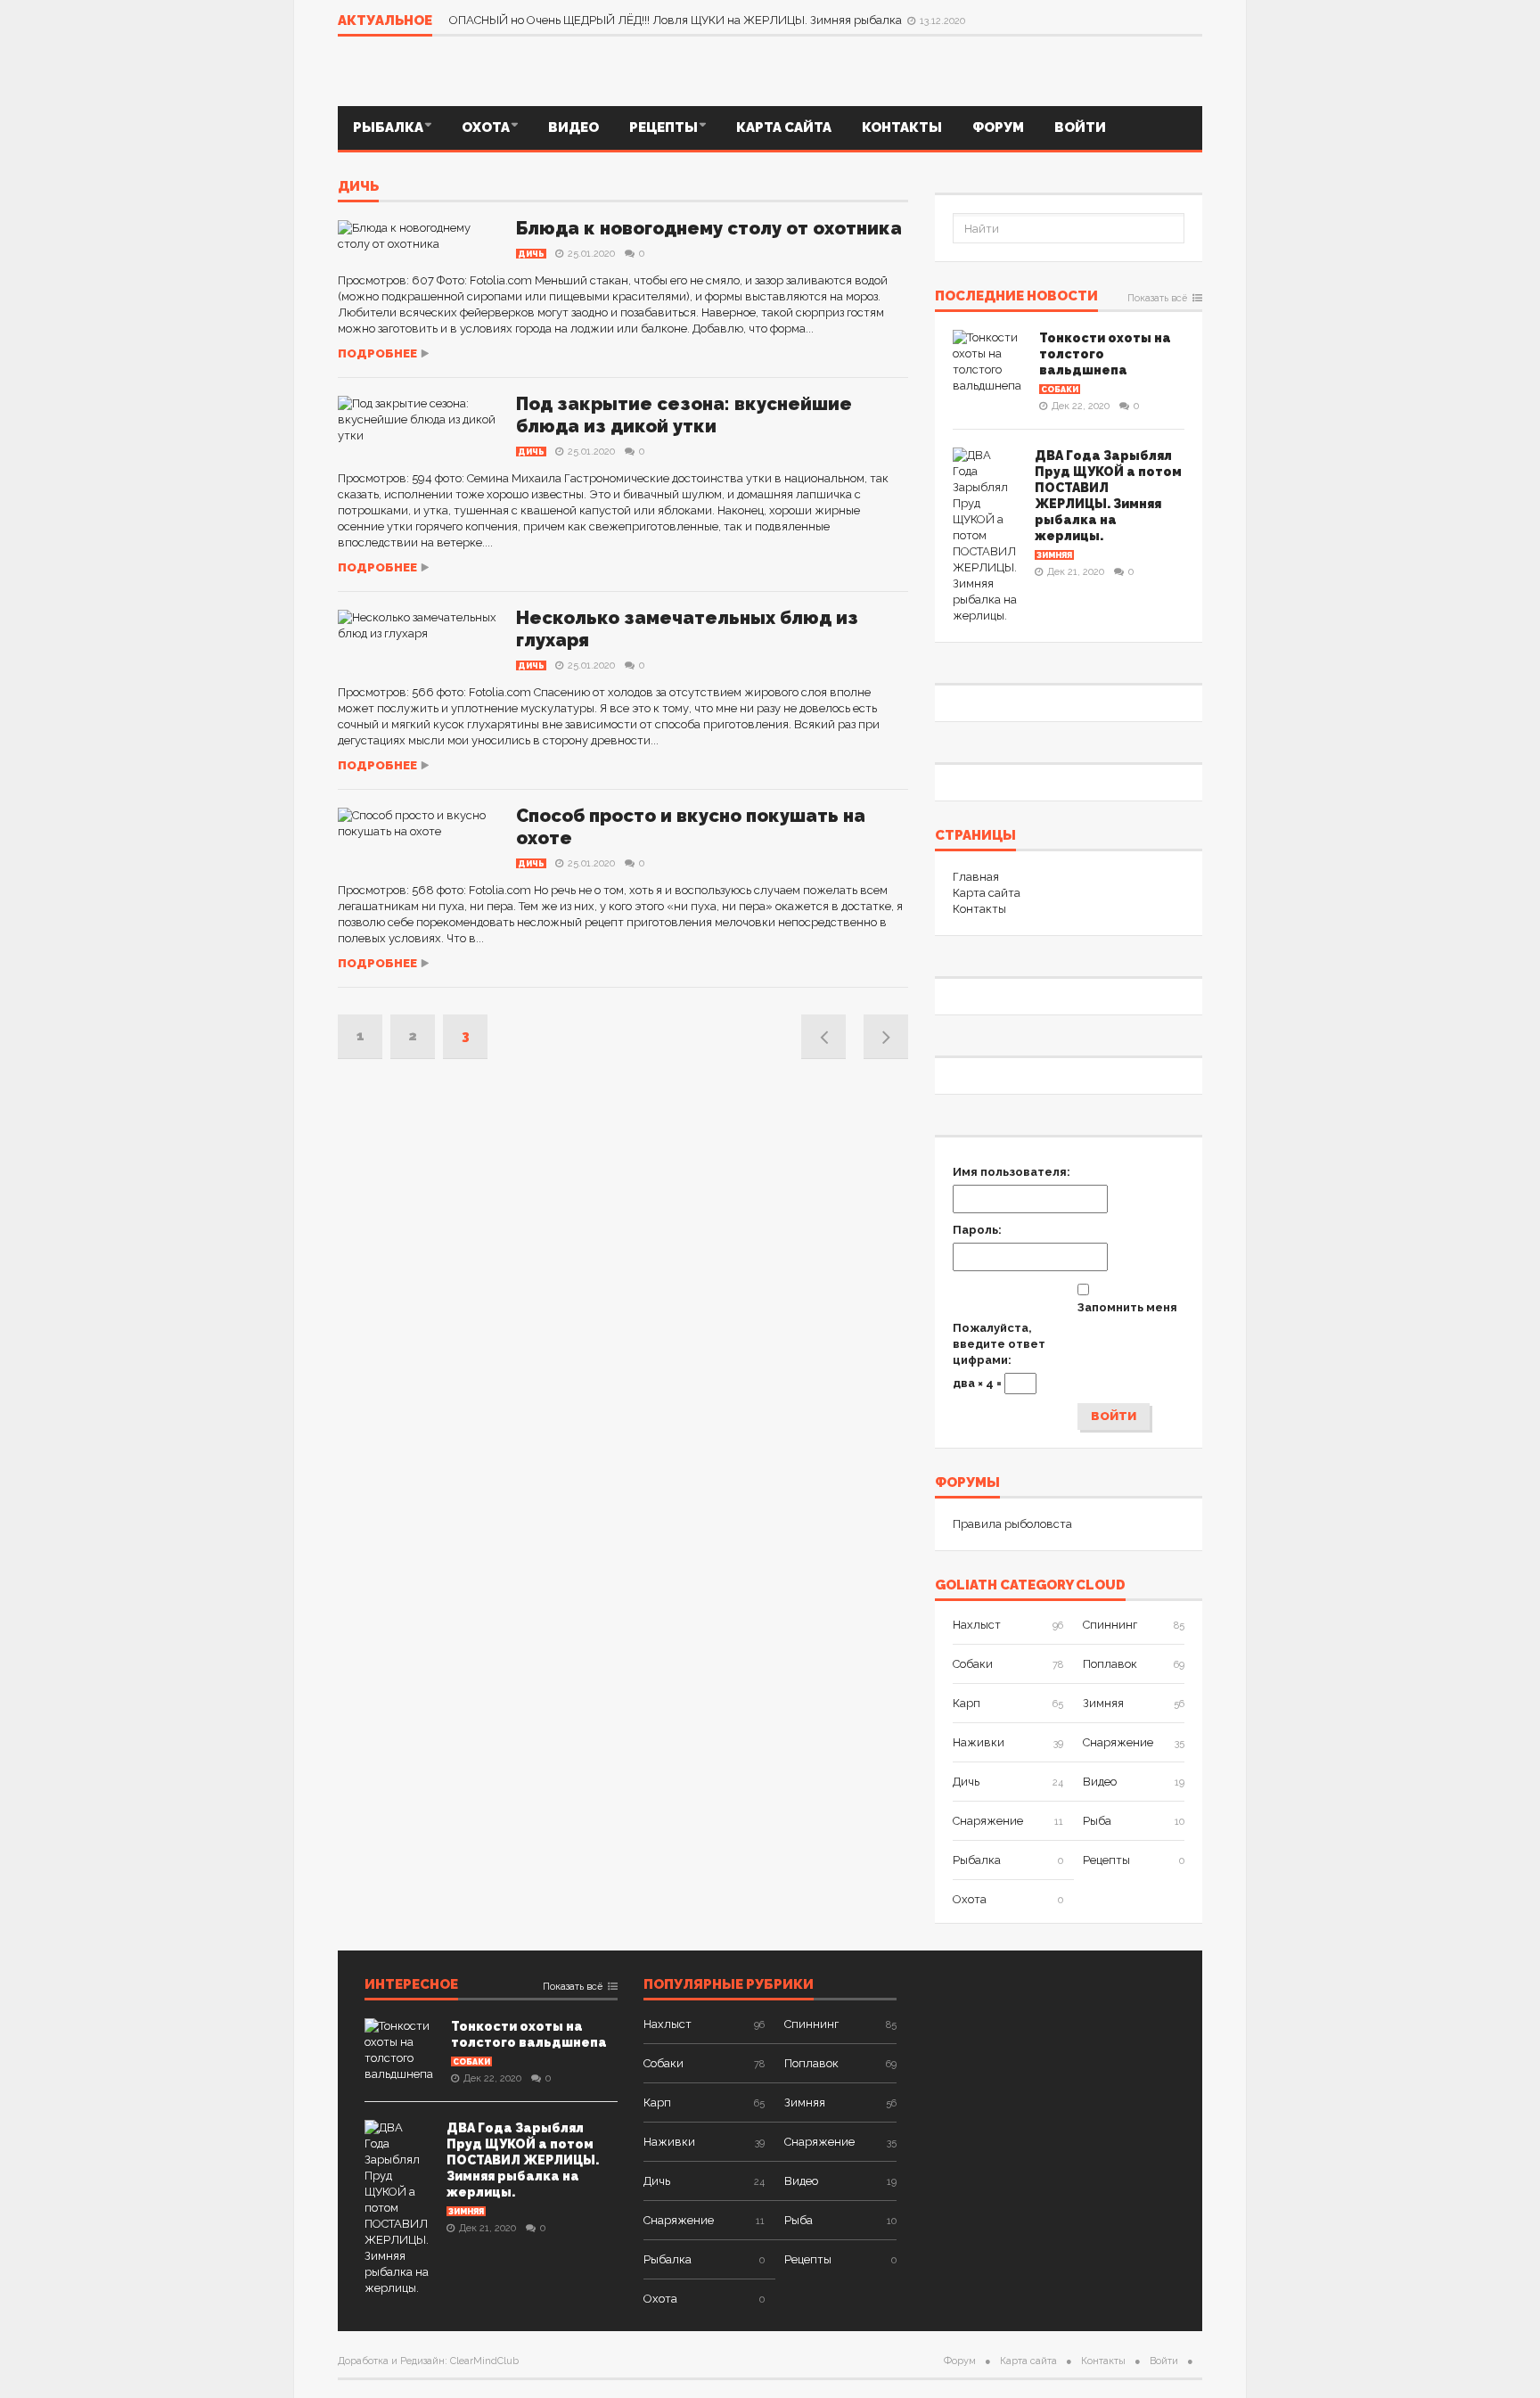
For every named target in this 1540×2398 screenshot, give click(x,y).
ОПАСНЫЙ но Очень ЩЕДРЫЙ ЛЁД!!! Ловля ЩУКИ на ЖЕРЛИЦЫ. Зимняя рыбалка (677, 20)
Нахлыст (977, 1625)
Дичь (358, 187)
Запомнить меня (1127, 1307)
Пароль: (977, 1230)
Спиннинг (1110, 1625)
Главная (976, 877)
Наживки (979, 1742)
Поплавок (1110, 1664)
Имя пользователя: (1012, 1172)
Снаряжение (1118, 1742)
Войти (1080, 127)
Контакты (902, 127)
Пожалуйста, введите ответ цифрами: (999, 1344)
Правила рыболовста (1012, 1524)
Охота (486, 127)
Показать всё (1157, 299)
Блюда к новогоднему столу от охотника (709, 228)
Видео (573, 127)
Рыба (1097, 1821)
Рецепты (664, 127)
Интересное (411, 1985)
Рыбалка (388, 127)
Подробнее (377, 353)
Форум (998, 127)
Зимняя (1054, 555)
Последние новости (1016, 297)
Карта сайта (784, 127)
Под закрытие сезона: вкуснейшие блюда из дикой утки (684, 415)
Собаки (1060, 390)
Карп (967, 1703)
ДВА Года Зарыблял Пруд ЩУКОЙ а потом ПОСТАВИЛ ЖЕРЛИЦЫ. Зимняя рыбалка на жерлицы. (523, 2160)
